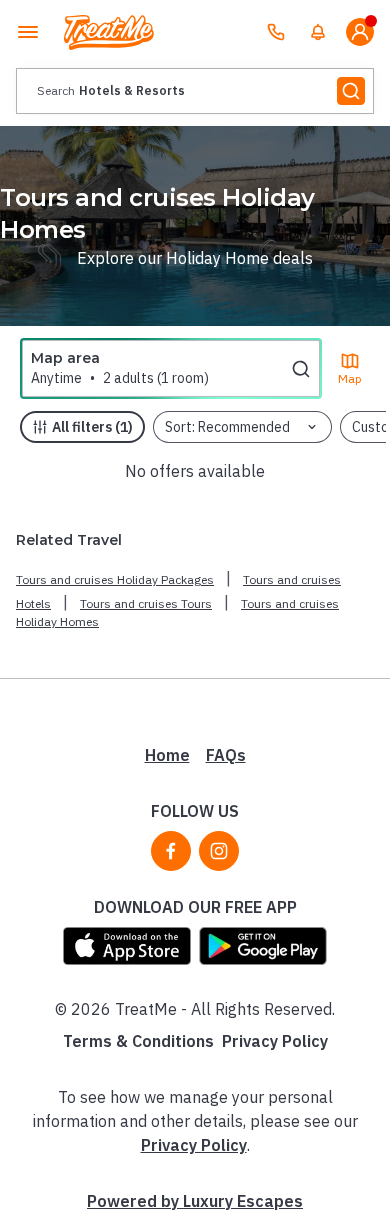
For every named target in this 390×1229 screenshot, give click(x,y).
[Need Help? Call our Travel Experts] (276, 32)
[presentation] (195, 91)
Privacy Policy (275, 1041)
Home (167, 755)
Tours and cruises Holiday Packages (115, 579)
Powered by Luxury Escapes (195, 1201)
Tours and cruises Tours (146, 603)
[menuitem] (318, 32)
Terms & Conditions (138, 1041)
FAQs (226, 755)
